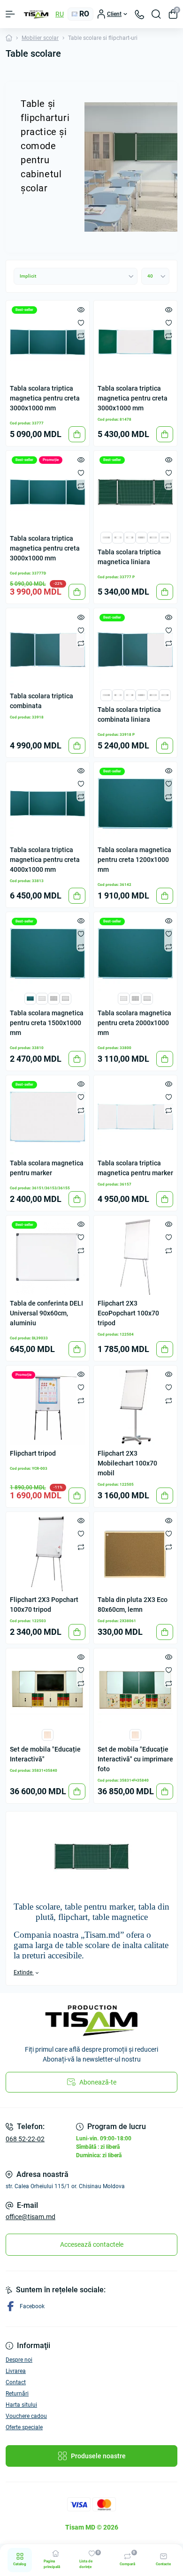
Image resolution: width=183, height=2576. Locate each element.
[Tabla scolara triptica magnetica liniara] (135, 492)
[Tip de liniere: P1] (165, 537)
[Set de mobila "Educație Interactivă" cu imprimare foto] (135, 1690)
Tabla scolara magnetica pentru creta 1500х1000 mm (47, 1023)
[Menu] (10, 14)
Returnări (17, 2394)
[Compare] (81, 335)
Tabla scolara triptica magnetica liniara (129, 557)
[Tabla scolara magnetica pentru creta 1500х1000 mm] (48, 954)
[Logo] (36, 14)
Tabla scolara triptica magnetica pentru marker (135, 1168)
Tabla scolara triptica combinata (42, 701)
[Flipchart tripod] (48, 1407)
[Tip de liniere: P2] (153, 537)
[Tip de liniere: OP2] (54, 998)
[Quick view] (81, 309)
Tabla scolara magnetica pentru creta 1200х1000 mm (134, 860)
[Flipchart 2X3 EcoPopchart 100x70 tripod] (135, 1257)
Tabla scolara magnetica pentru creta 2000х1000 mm (134, 1023)
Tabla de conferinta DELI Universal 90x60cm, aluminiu (46, 1313)
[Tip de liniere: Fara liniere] (30, 998)
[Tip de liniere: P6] (106, 537)
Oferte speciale (24, 2427)
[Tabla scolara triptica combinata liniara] (135, 650)
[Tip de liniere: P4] (130, 537)
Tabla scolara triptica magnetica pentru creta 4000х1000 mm (45, 860)
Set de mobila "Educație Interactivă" (45, 1754)
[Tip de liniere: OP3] (65, 998)
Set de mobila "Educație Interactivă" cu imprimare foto (135, 1759)
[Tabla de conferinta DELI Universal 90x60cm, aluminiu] (48, 1257)
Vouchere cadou (26, 2416)
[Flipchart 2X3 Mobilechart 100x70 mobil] (135, 1407)
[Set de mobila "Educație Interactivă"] (48, 1690)
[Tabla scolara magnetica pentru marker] (48, 1117)
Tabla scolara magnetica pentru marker (47, 1168)
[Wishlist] (81, 322)
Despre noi (19, 2360)
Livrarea (16, 2371)
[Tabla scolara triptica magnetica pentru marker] (135, 1117)
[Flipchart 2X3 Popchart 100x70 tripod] (48, 1553)
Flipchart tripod (33, 1453)
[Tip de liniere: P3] (141, 537)
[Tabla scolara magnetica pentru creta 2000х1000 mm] (135, 954)
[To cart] (77, 434)
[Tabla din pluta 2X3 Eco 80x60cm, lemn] (135, 1553)
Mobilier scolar (40, 38)
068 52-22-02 (25, 2139)
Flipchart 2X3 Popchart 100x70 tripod (44, 1605)
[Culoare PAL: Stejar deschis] (48, 1734)
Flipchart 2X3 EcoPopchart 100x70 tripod (128, 1313)
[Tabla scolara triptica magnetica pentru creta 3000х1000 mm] (48, 342)
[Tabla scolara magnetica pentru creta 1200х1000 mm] (135, 804)
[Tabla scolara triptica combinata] (48, 650)
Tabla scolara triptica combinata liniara (129, 714)
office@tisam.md (30, 2217)
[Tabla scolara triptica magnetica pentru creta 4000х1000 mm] (48, 804)
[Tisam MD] (91, 2021)
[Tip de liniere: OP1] (42, 998)
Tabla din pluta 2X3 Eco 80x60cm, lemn (133, 1605)
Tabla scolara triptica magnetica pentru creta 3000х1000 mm (45, 398)
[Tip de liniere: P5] (118, 537)
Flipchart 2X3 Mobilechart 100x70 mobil (127, 1463)
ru (60, 14)
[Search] (156, 14)
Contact (16, 2382)
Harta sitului (21, 2405)
